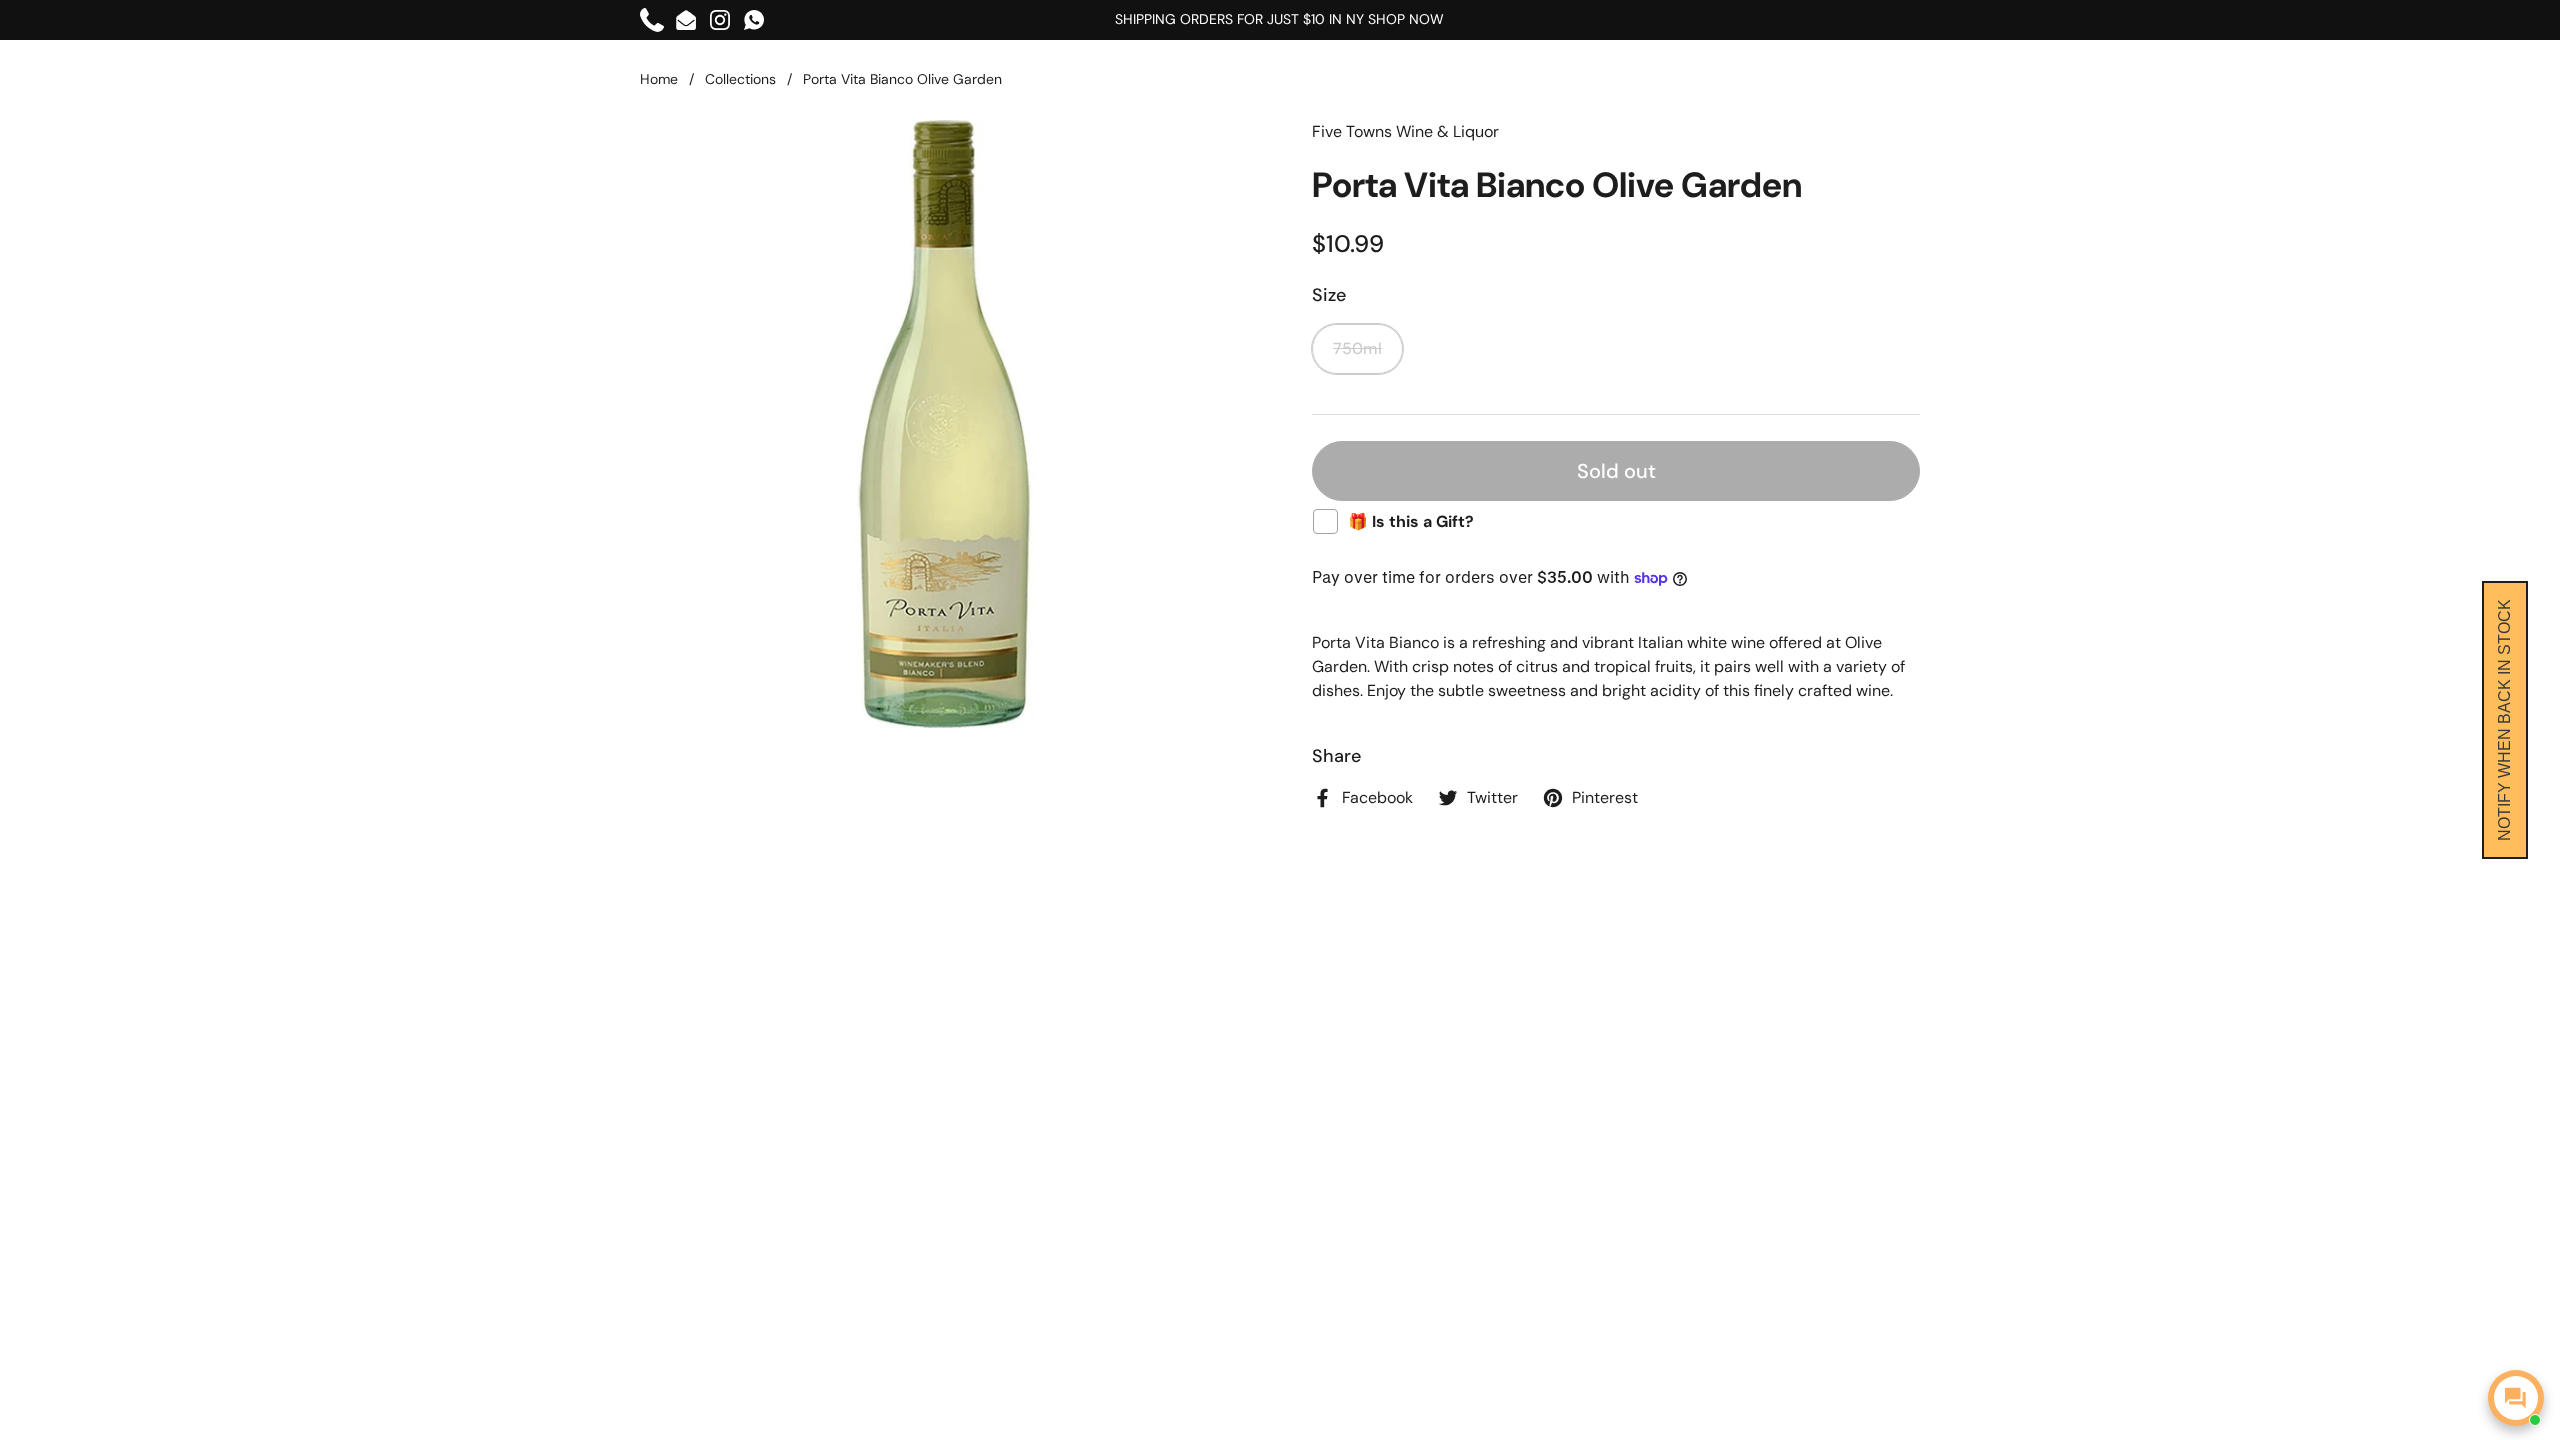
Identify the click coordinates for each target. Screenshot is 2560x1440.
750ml (1357, 348)
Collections (740, 79)
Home (659, 79)
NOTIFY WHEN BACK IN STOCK (2504, 720)
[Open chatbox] (2516, 1398)
